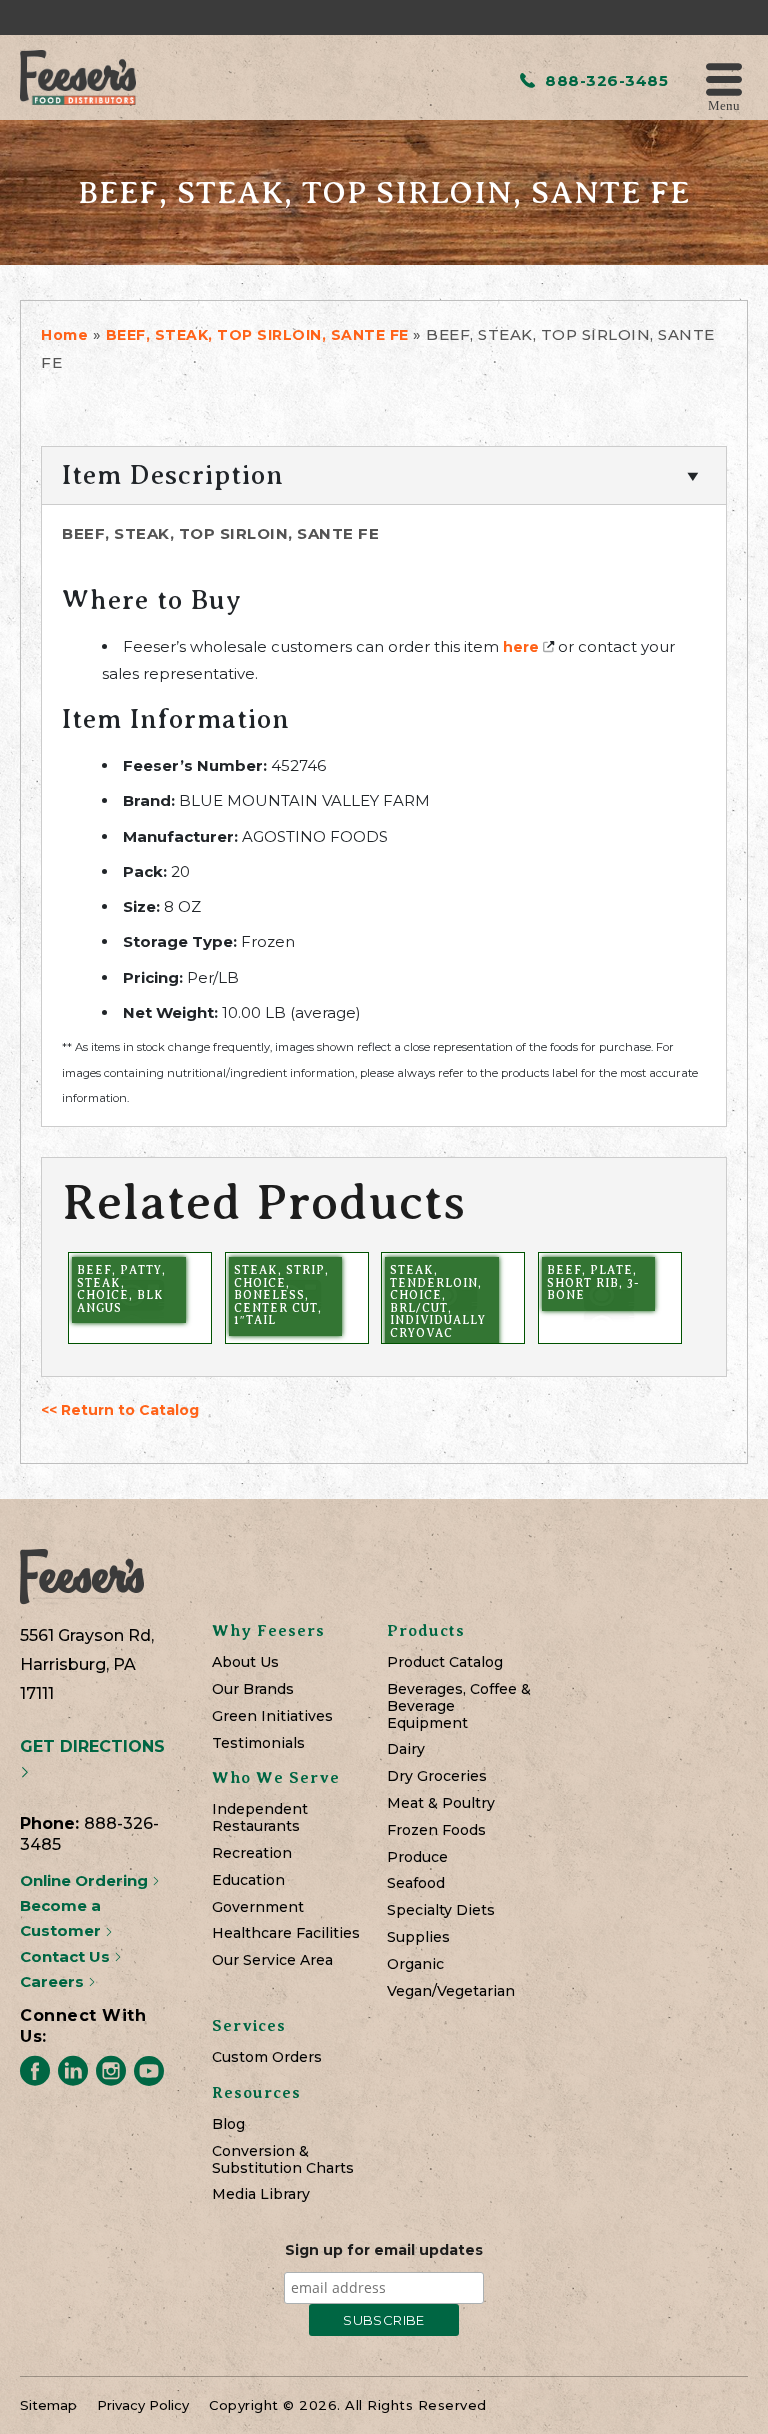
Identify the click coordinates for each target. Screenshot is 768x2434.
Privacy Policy (143, 2405)
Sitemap (48, 2405)
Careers (54, 1981)
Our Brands (253, 1689)
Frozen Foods (436, 1830)
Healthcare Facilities (286, 1933)
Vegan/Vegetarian (451, 1991)
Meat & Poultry (441, 1803)
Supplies (418, 1937)
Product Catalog (445, 1662)
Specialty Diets (441, 1910)
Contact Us (67, 1956)
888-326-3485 (604, 80)
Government (258, 1907)
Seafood (416, 1883)
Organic (415, 1964)
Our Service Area (272, 1960)
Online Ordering (86, 1880)
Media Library (261, 2194)
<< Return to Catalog (120, 1410)
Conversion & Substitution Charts (283, 2160)
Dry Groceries (437, 1776)
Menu (724, 104)
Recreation (252, 1853)
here (521, 647)
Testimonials (258, 1743)
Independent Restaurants (260, 1818)
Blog (228, 2124)
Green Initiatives (272, 1716)
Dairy (406, 1749)
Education (248, 1880)
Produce (417, 1857)
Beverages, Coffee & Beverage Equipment (459, 1706)
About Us (245, 1662)
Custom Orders (267, 2057)
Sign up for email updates (384, 2250)
